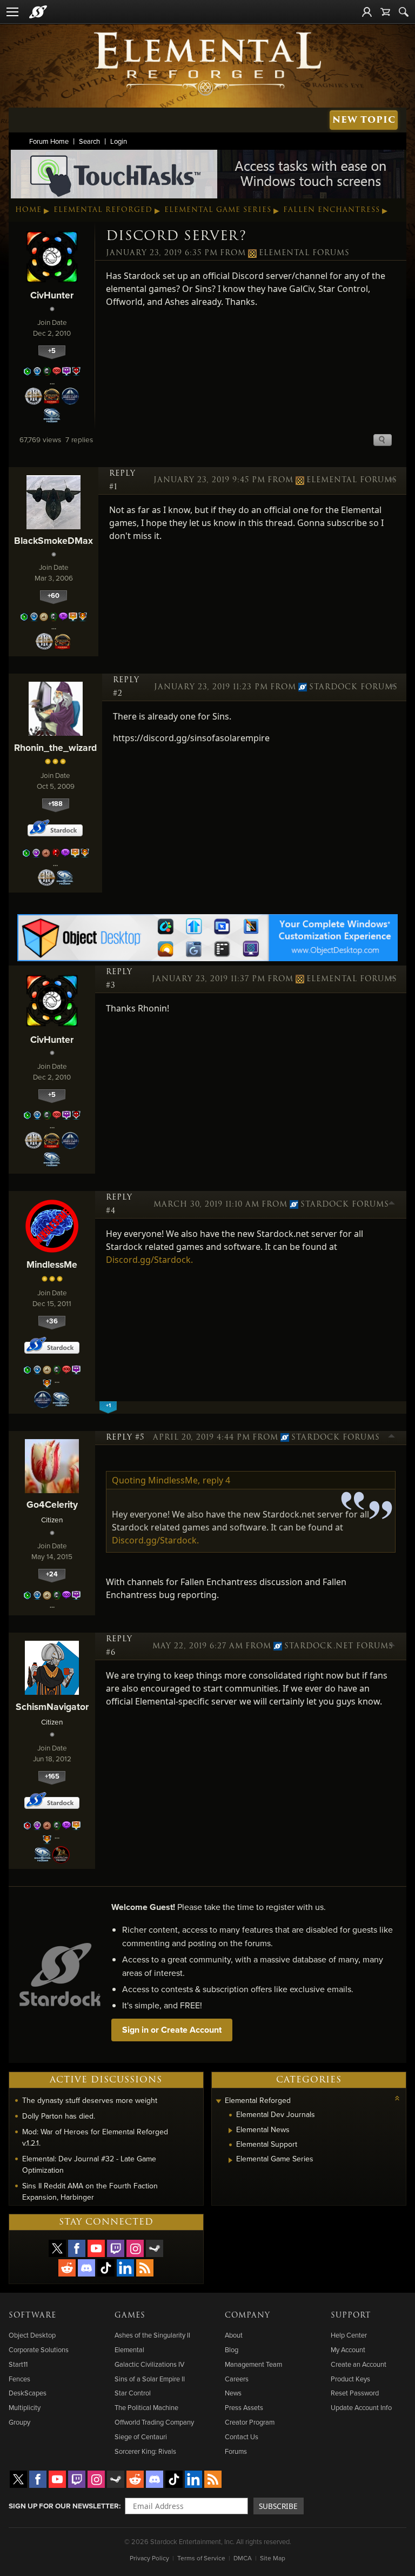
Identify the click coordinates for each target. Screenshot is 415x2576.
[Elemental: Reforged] (207, 63)
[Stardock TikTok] (106, 2268)
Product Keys (350, 2379)
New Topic (364, 120)
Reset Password (355, 2393)
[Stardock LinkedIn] (125, 2268)
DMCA (243, 2558)
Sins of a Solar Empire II (150, 2379)
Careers (237, 2379)
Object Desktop (32, 2335)
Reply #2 (126, 687)
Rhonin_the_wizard (55, 747)
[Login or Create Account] (367, 12)
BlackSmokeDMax (53, 540)
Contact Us (242, 2437)
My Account (348, 2349)
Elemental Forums (304, 253)
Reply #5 (125, 1437)
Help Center (349, 2335)
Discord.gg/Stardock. (149, 1260)
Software (32, 2315)
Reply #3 (119, 979)
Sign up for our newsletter (64, 2506)
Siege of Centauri (141, 2437)
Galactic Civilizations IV (149, 2364)
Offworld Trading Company (154, 2422)
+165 (52, 1776)
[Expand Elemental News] (230, 2131)
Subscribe (278, 2506)
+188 (55, 804)
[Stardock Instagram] (135, 2248)
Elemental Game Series (218, 210)
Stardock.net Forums (336, 1646)
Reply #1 (122, 480)
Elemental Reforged (103, 210)
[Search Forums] (404, 12)
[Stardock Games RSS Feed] (145, 2268)
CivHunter (52, 295)
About (234, 2335)
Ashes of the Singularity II (152, 2335)
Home (28, 210)
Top (392, 481)
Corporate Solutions (39, 2349)
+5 (52, 351)
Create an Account (359, 2364)
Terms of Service (201, 2558)
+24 (52, 1574)
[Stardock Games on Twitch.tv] (116, 2248)
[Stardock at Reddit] (67, 2268)
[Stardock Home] (38, 12)
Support (351, 2315)
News (233, 2393)
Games (130, 2315)
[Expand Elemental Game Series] (230, 2160)
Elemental (129, 2349)
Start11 (18, 2364)
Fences (19, 2379)
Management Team (253, 2364)
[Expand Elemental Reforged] (219, 2102)
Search (89, 141)
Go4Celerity (52, 1504)
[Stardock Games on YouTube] (96, 2248)
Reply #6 (119, 1646)
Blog (232, 2349)
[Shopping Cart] (385, 12)
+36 (52, 1321)
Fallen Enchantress (332, 210)
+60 (53, 595)
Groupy (19, 2422)
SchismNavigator (52, 1706)
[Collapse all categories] (397, 2098)
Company (247, 2315)
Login (119, 141)
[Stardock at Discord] (86, 2268)
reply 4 (216, 1480)
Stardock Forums (349, 687)
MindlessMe (52, 1264)
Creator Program (250, 2422)
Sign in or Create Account (172, 2030)
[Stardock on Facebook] (77, 2248)
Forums (236, 2451)
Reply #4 (119, 1204)
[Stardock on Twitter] (57, 2248)
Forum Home (49, 141)
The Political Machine (146, 2407)
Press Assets (244, 2407)
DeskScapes (28, 2393)
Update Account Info (361, 2407)
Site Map (273, 2558)
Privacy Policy (149, 2558)
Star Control (133, 2393)
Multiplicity (25, 2407)
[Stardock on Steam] (155, 2248)
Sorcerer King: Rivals (145, 2451)
